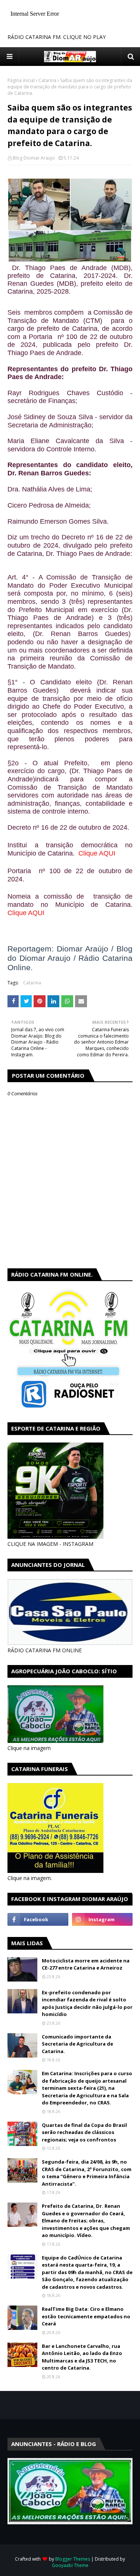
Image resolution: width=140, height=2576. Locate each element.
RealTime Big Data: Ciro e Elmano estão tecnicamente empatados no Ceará (86, 2316)
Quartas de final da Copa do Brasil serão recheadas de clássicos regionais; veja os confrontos (84, 2132)
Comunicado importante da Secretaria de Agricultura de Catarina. (77, 2044)
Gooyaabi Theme (70, 2565)
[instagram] (102, 1919)
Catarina (47, 80)
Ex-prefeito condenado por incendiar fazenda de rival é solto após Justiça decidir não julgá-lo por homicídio (87, 2003)
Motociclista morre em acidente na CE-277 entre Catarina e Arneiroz (86, 1964)
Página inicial (21, 80)
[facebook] (38, 1919)
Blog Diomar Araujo (34, 158)
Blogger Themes (73, 2559)
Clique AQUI (97, 853)
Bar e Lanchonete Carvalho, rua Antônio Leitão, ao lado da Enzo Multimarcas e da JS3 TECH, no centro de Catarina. (82, 2357)
